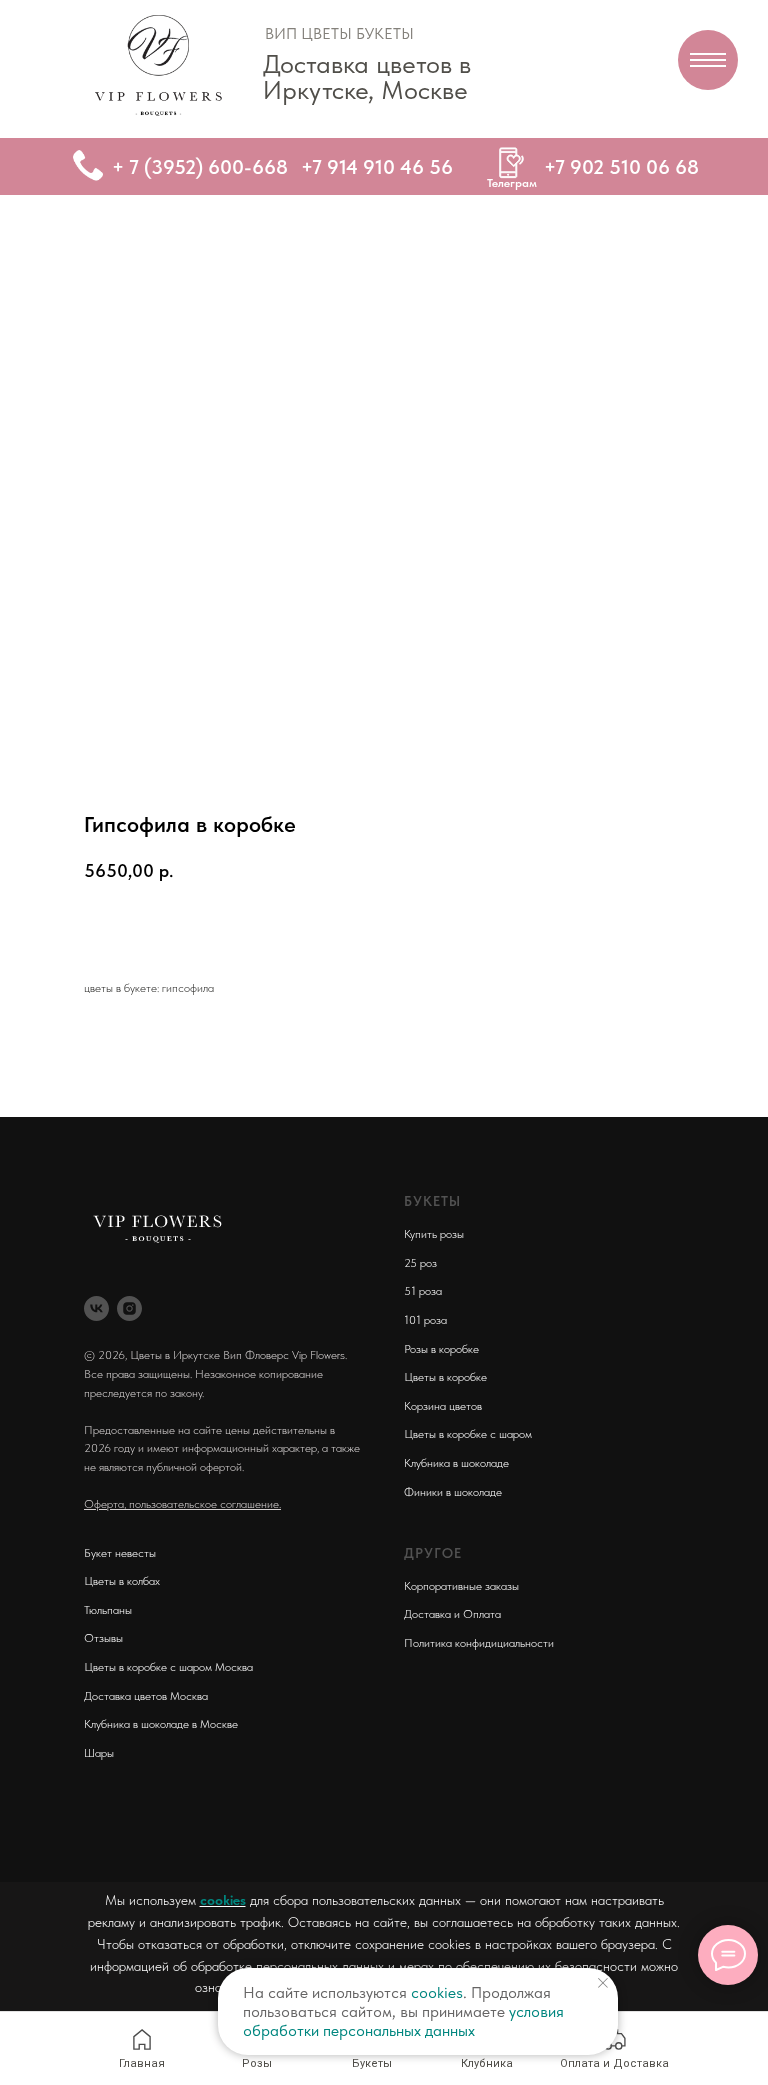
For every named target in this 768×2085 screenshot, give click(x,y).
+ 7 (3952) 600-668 (200, 167)
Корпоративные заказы (461, 1586)
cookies (223, 1900)
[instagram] (129, 1308)
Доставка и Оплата (452, 1614)
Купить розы (434, 1234)
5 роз (423, 1263)
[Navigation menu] (708, 60)
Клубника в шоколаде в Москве (161, 1724)
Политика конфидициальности (479, 1643)
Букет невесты (120, 1553)
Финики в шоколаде (453, 1492)
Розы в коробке (441, 1349)
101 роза (425, 1320)
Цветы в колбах (122, 1581)
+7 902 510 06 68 (621, 167)
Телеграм (512, 183)
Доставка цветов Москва (146, 1696)
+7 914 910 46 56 (377, 167)
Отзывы (103, 1638)
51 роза (423, 1291)
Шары (99, 1753)
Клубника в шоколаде (456, 1463)
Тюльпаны (108, 1610)
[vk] (96, 1308)
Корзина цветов (443, 1406)
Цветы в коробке (445, 1377)
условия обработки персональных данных (403, 2021)
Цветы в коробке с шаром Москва (168, 1667)
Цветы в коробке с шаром (468, 1434)
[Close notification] (603, 1983)
